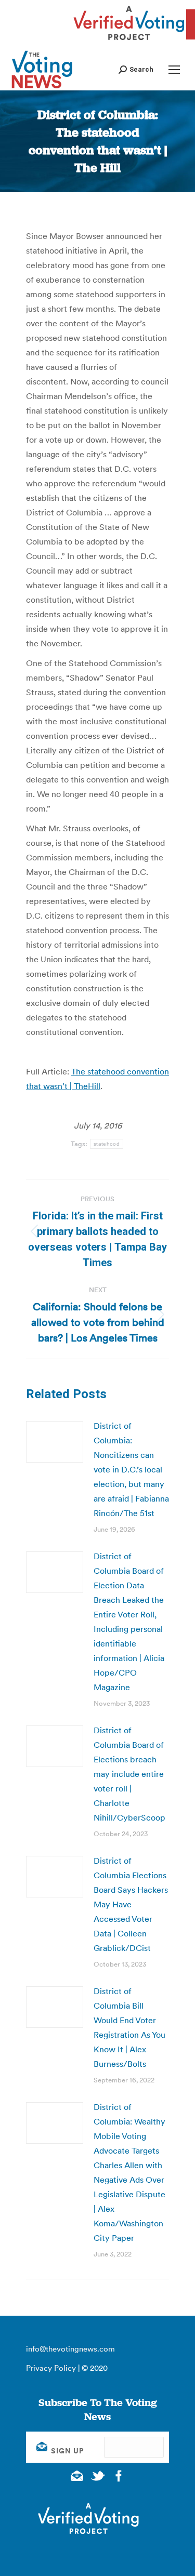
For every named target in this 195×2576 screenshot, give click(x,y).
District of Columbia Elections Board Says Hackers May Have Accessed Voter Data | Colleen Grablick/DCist (131, 1904)
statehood (107, 1144)
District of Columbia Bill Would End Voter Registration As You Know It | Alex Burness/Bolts (129, 2027)
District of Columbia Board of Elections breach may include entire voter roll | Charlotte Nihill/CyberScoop (129, 1774)
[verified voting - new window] (129, 42)
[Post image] (55, 1442)
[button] (136, 69)
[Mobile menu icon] (174, 70)
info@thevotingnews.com (70, 2349)
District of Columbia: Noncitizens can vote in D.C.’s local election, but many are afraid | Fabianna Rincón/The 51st (131, 1469)
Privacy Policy (51, 2368)
